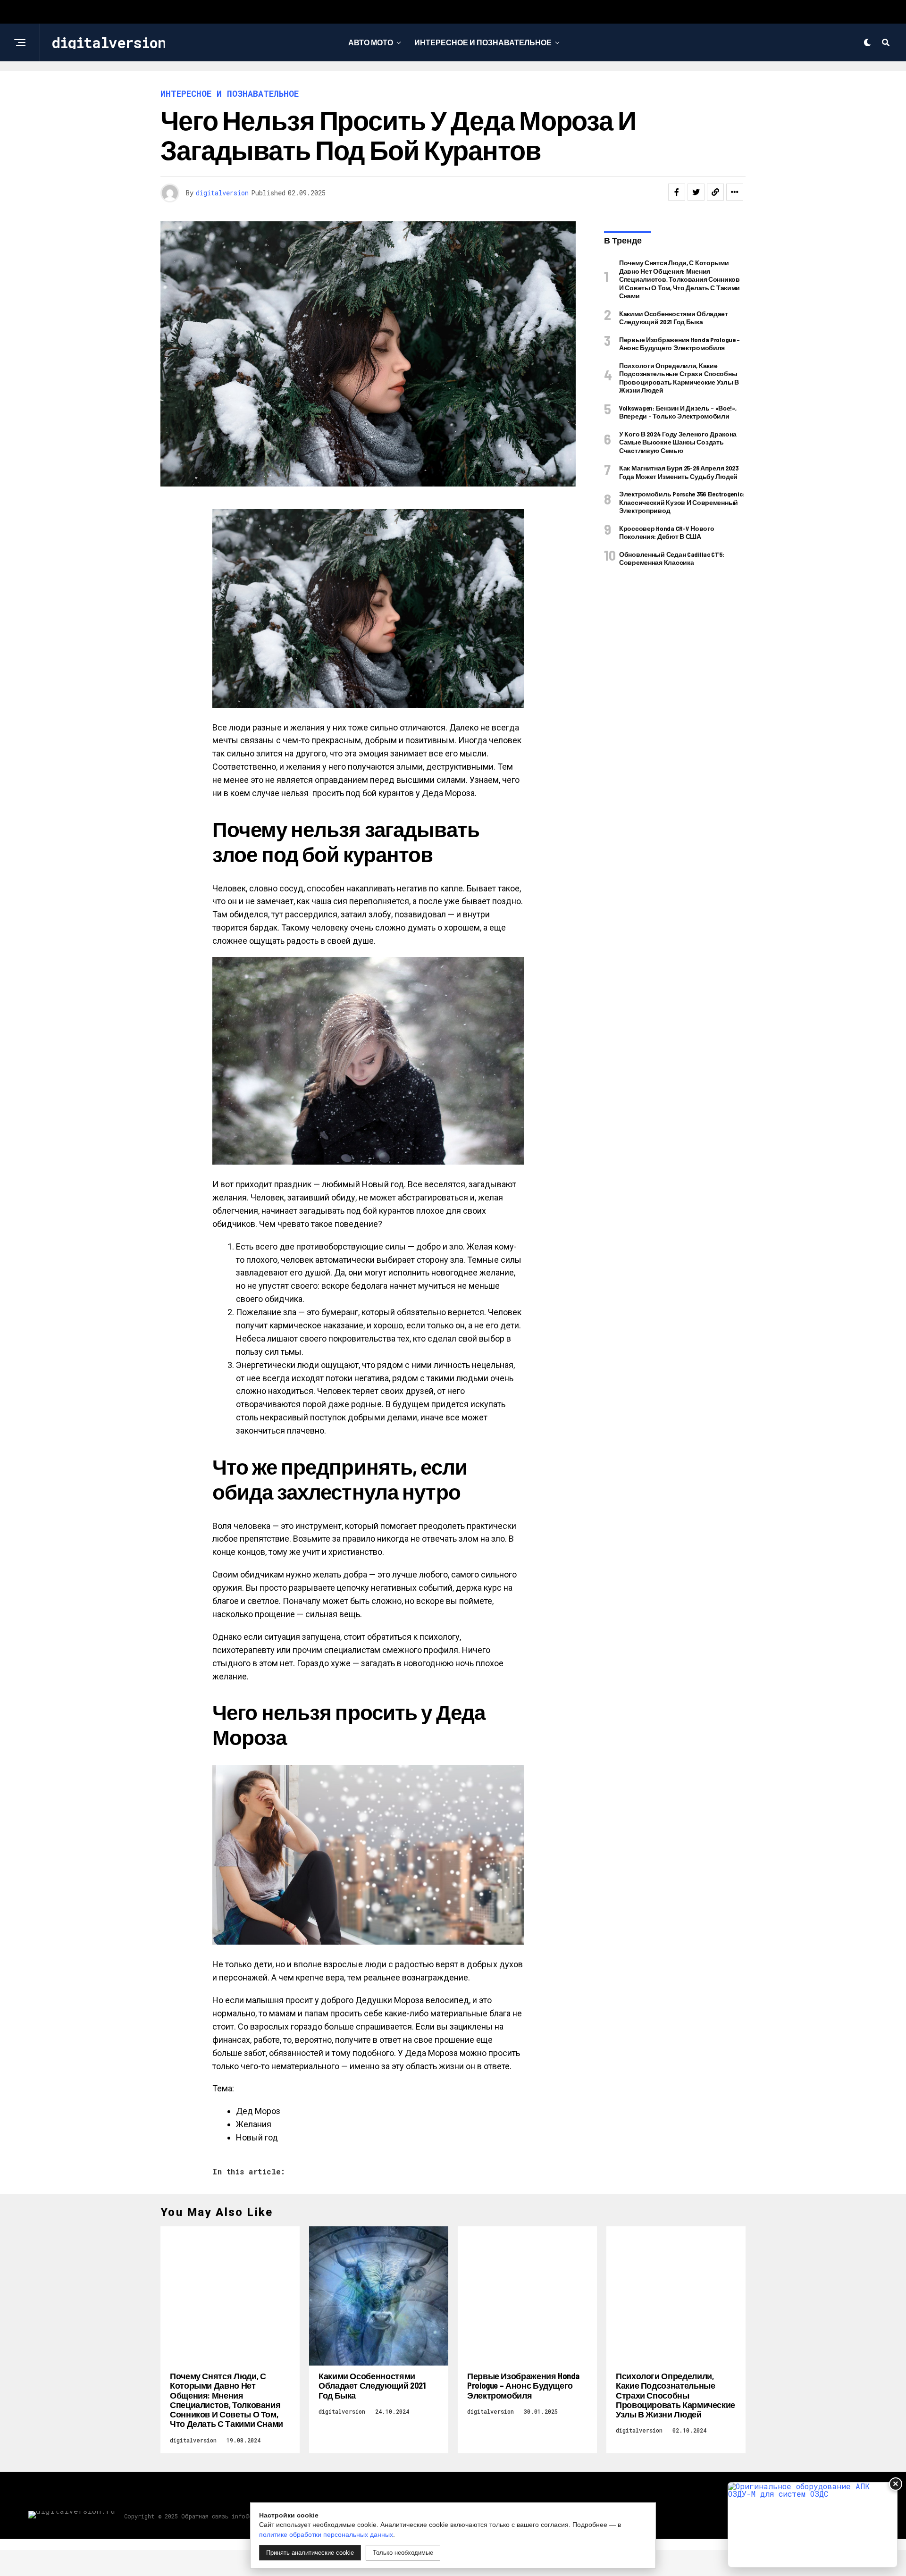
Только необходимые (403, 2553)
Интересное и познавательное (483, 42)
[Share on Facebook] (677, 192)
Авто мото (371, 42)
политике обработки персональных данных (326, 2534)
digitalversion (222, 193)
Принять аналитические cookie (310, 2553)
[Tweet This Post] (696, 192)
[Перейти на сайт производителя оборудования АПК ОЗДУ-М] (813, 2525)
